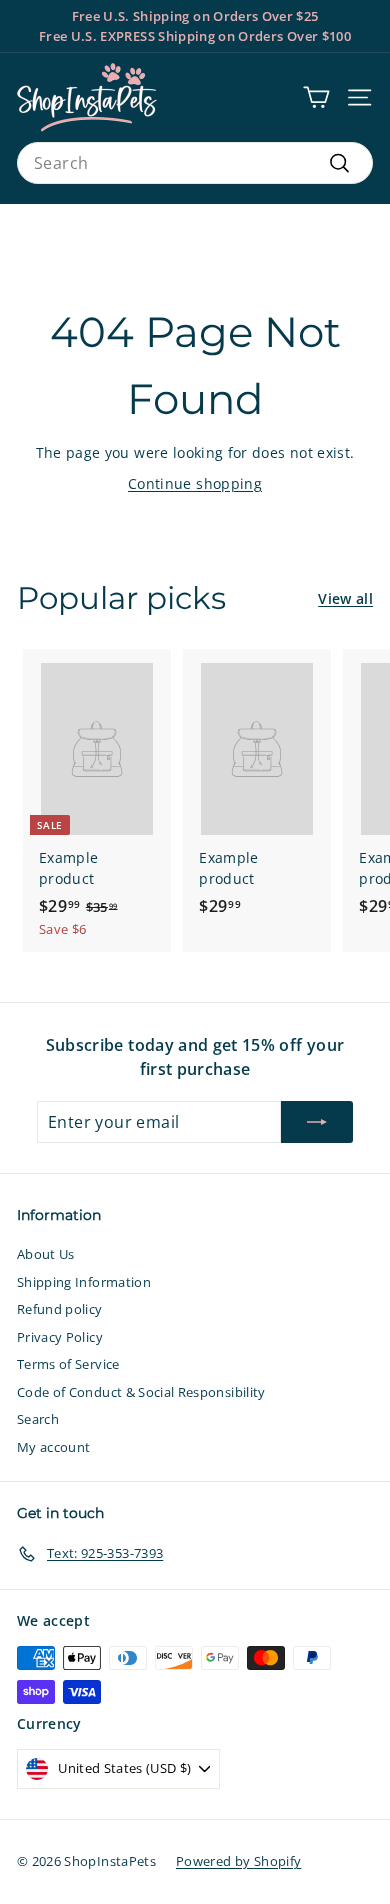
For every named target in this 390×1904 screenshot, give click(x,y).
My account (54, 1447)
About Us (46, 1254)
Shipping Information (84, 1282)
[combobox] (195, 163)
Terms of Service (68, 1364)
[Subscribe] (317, 1122)
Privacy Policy (60, 1337)
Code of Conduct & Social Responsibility (141, 1392)
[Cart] (316, 97)
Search (38, 1419)
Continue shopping (195, 483)
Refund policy (60, 1309)
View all (345, 598)
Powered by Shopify (238, 1861)
